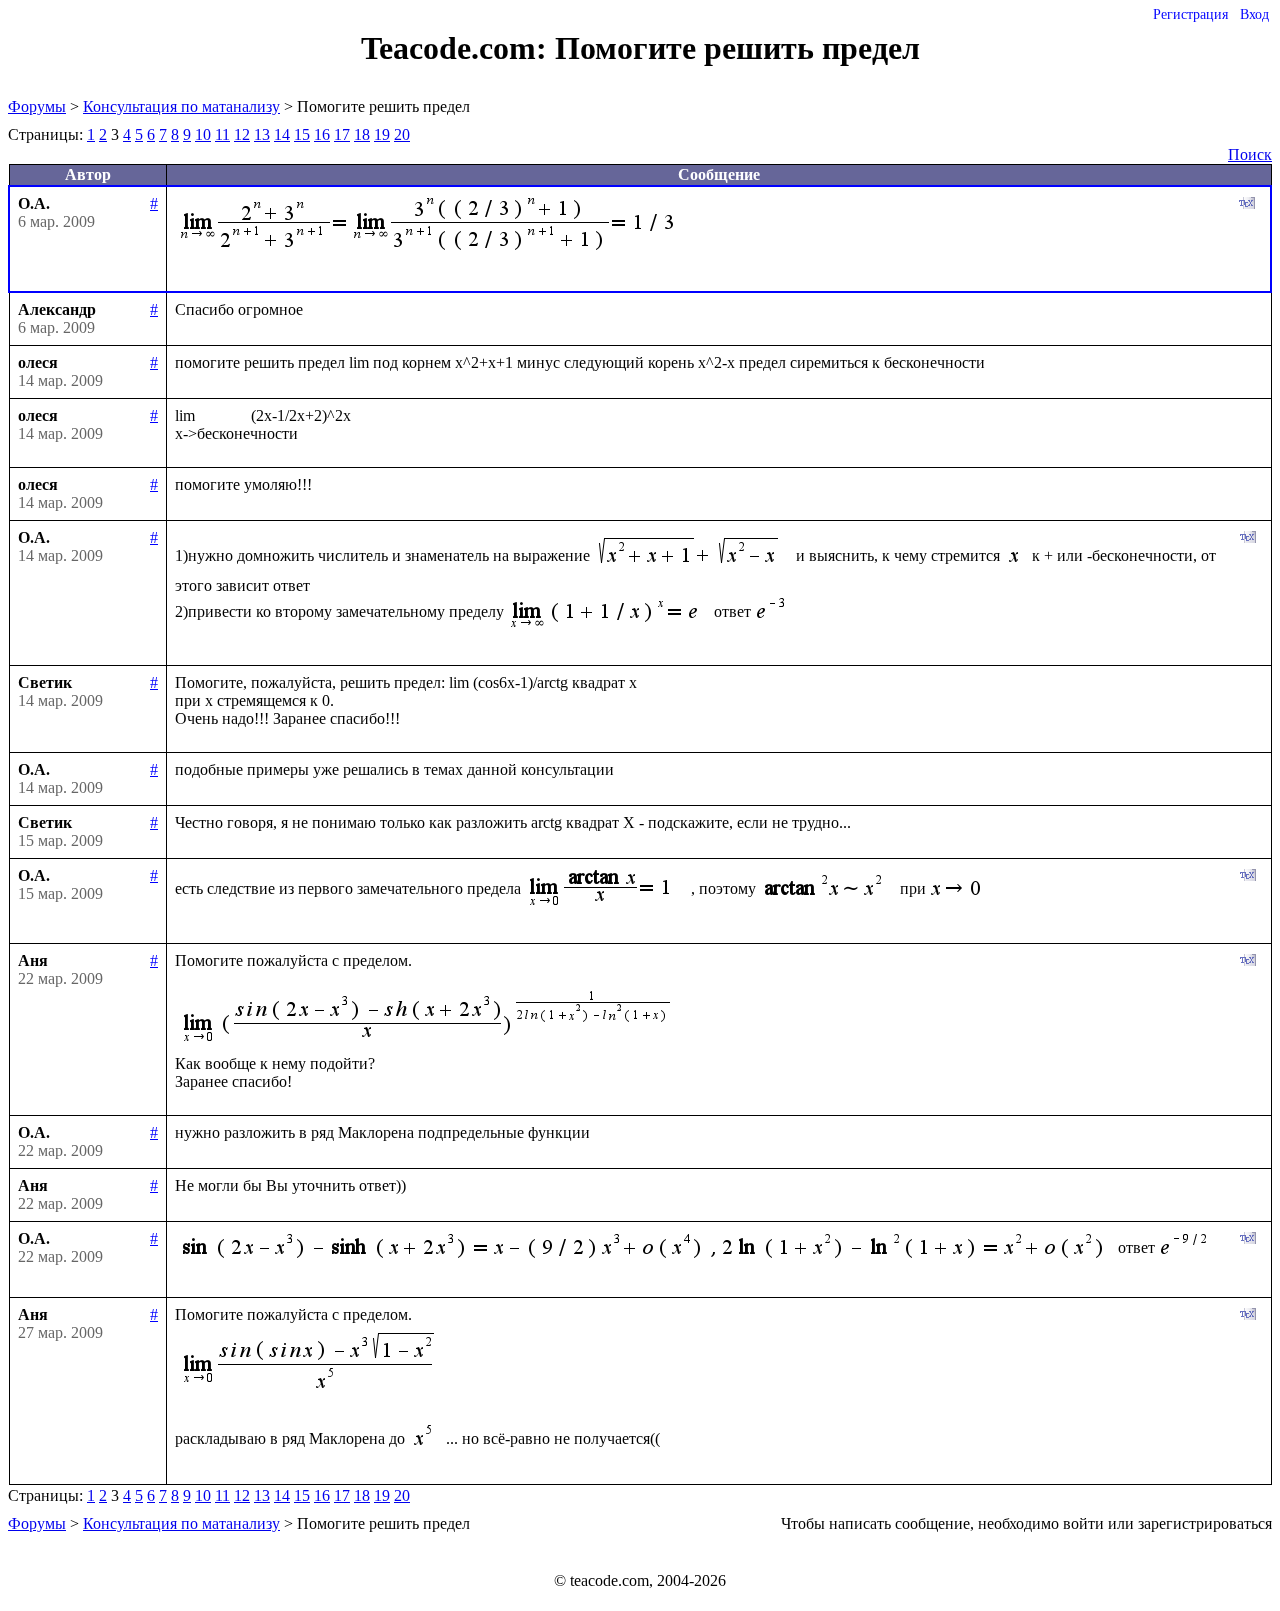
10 (203, 134)
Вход (1254, 14)
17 (342, 134)
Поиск (1250, 154)
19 (382, 134)
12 (242, 134)
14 (282, 134)
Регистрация (1190, 14)
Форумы (37, 106)
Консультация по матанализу (181, 106)
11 (222, 134)
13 (262, 134)
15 (302, 134)
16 (322, 134)
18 (362, 134)
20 (402, 134)
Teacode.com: (458, 48)
